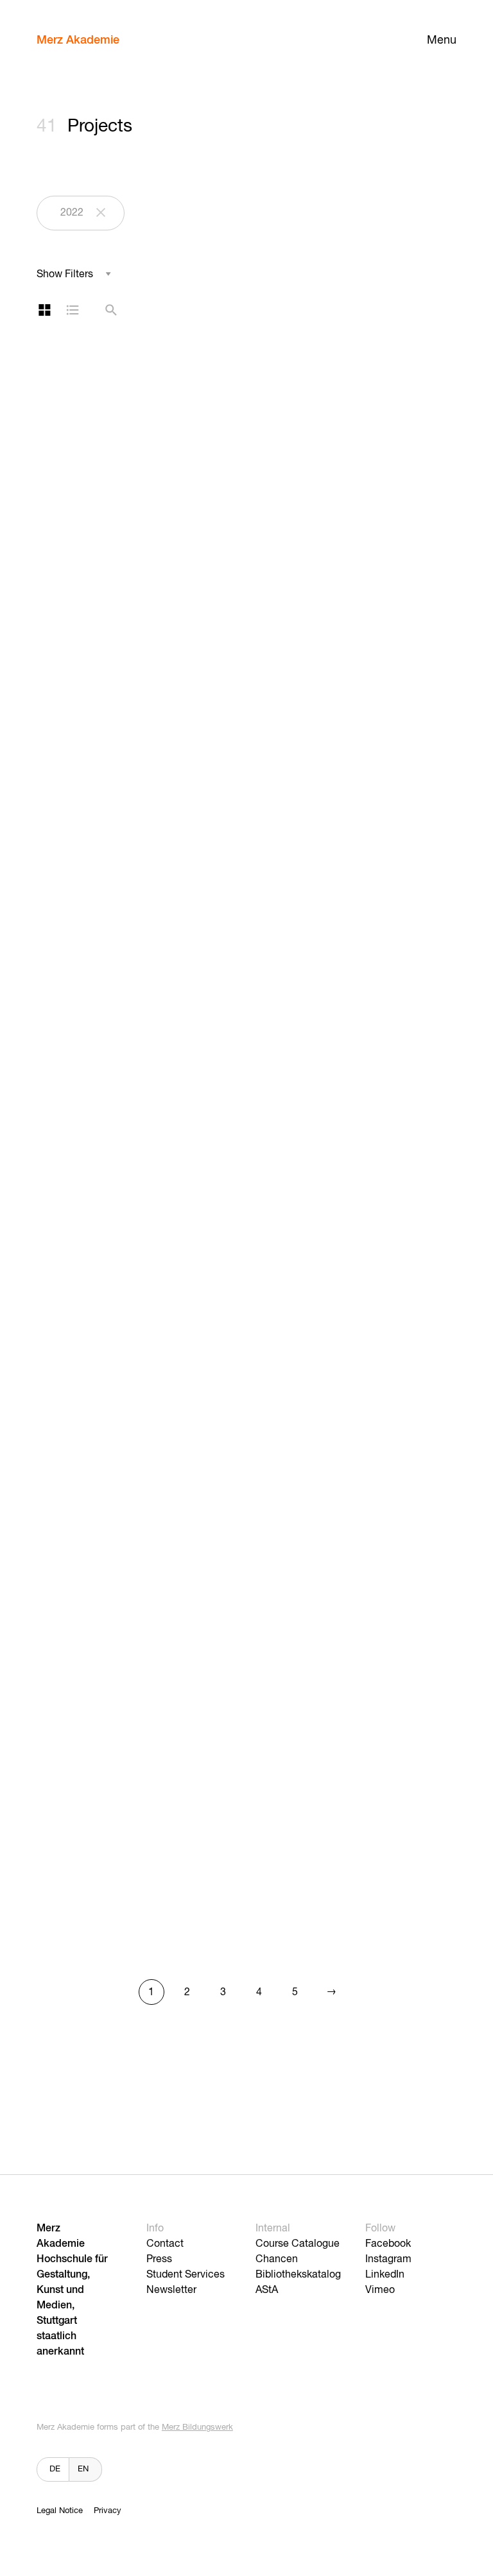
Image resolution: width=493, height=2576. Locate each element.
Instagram (388, 2260)
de (55, 2469)
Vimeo (380, 2290)
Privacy (108, 2511)
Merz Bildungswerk (197, 2427)
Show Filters (65, 275)
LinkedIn (385, 2275)
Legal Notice (60, 2511)
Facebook (388, 2244)
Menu (442, 40)
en (83, 2469)
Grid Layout (44, 310)
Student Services (186, 2275)
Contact (165, 2244)
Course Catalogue (298, 2244)
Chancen (277, 2260)
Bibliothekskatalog (298, 2275)
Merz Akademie (78, 40)
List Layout (73, 310)
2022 (72, 213)
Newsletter (171, 2290)
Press (159, 2260)
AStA (267, 2290)
